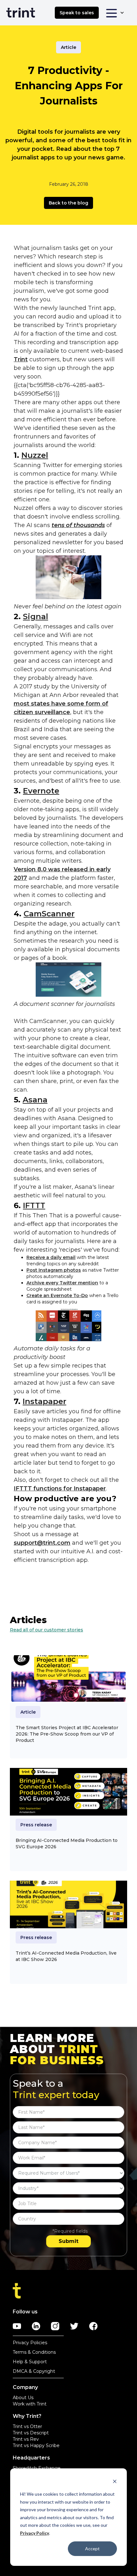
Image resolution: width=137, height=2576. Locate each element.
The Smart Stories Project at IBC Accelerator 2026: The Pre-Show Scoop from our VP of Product (67, 1734)
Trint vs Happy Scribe (36, 2446)
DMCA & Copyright (34, 2371)
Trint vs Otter (27, 2426)
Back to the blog (68, 203)
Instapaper (44, 1401)
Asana (35, 1100)
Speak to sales (77, 13)
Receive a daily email (51, 1257)
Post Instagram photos (54, 1270)
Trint (21, 359)
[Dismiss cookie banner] (115, 2482)
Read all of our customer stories (47, 1630)
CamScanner (49, 914)
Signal (36, 616)
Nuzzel (35, 455)
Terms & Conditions (34, 2352)
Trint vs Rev (26, 2439)
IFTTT (34, 1205)
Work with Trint (30, 2404)
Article (68, 47)
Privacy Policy (35, 2533)
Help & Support (30, 2362)
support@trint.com (42, 1543)
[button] (115, 13)
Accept (92, 2549)
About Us (23, 2398)
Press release (36, 1825)
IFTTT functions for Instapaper (60, 1489)
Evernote (41, 791)
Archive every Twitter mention (62, 1283)
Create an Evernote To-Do (57, 1295)
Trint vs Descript (31, 2433)
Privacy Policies (30, 2343)
